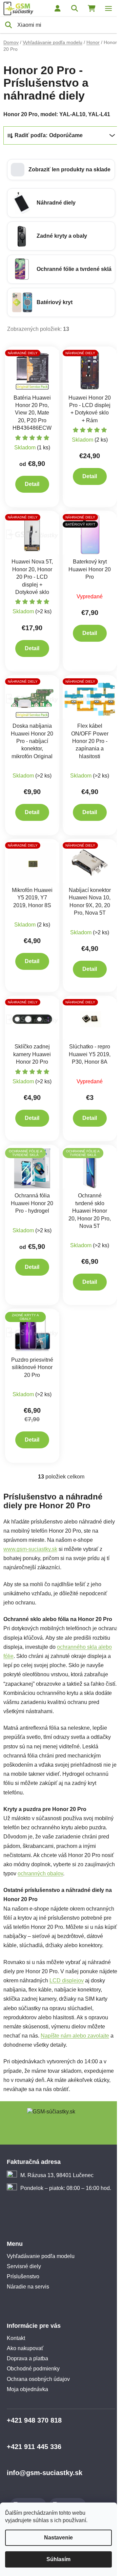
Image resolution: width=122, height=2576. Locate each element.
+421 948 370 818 (34, 2420)
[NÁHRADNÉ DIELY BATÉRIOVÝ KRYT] (90, 534)
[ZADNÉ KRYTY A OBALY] (32, 1332)
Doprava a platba (27, 2358)
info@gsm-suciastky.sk (45, 2473)
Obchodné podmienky (33, 2369)
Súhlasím (58, 2559)
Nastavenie (58, 2538)
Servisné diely (24, 2266)
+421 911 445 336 (34, 2447)
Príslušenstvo (23, 2276)
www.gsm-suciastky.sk (30, 1549)
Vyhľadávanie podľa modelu (41, 2256)
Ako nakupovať (25, 2348)
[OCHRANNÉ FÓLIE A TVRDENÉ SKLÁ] (32, 1168)
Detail (32, 484)
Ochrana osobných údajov (38, 2379)
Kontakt (16, 2338)
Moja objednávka (27, 2389)
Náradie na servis (28, 2287)
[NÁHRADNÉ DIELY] (32, 370)
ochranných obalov (40, 1874)
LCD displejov (67, 1981)
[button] (61, 170)
